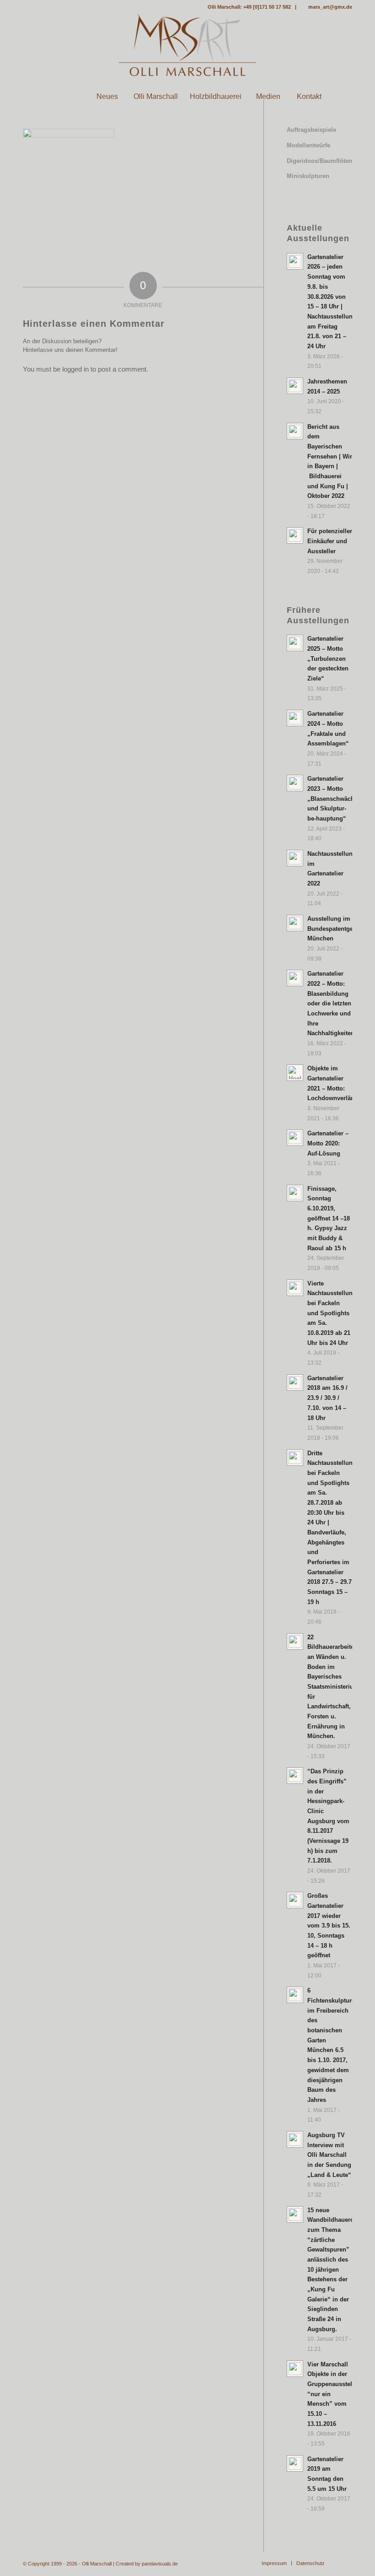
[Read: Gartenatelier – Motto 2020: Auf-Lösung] (295, 1138)
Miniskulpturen (308, 176)
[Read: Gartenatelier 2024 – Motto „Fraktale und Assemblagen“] (295, 718)
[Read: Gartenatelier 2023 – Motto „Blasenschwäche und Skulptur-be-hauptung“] (295, 783)
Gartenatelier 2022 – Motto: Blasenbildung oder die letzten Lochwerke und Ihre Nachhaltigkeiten (331, 1003)
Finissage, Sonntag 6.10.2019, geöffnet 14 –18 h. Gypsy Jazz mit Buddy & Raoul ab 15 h (329, 1218)
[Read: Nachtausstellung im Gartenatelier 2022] (295, 858)
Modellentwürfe (308, 145)
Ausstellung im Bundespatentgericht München (337, 929)
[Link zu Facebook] (26, 7)
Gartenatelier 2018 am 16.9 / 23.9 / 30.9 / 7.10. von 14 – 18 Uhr (327, 1398)
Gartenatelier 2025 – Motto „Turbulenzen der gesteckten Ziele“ (328, 659)
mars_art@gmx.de (330, 7)
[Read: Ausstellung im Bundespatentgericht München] (295, 923)
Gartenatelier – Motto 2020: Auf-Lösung (328, 1143)
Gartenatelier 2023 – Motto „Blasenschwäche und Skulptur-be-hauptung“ (332, 799)
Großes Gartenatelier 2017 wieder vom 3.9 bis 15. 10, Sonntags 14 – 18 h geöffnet (329, 1925)
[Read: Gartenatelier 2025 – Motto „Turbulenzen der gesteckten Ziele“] (295, 643)
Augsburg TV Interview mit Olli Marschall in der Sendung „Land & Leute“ (329, 2155)
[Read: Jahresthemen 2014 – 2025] (295, 386)
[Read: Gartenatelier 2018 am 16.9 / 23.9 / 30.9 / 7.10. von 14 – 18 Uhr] (295, 1383)
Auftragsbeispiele (311, 130)
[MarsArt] (187, 45)
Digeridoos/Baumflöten (319, 161)
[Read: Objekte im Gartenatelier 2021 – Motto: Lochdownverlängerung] (295, 1073)
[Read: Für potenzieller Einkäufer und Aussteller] (295, 535)
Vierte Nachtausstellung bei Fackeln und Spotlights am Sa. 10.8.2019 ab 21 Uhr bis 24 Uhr (332, 1313)
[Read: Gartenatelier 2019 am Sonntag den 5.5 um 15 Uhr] (295, 2463)
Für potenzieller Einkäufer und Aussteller (330, 541)
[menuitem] (66, 97)
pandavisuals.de (160, 2564)
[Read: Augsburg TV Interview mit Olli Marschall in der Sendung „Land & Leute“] (295, 2139)
